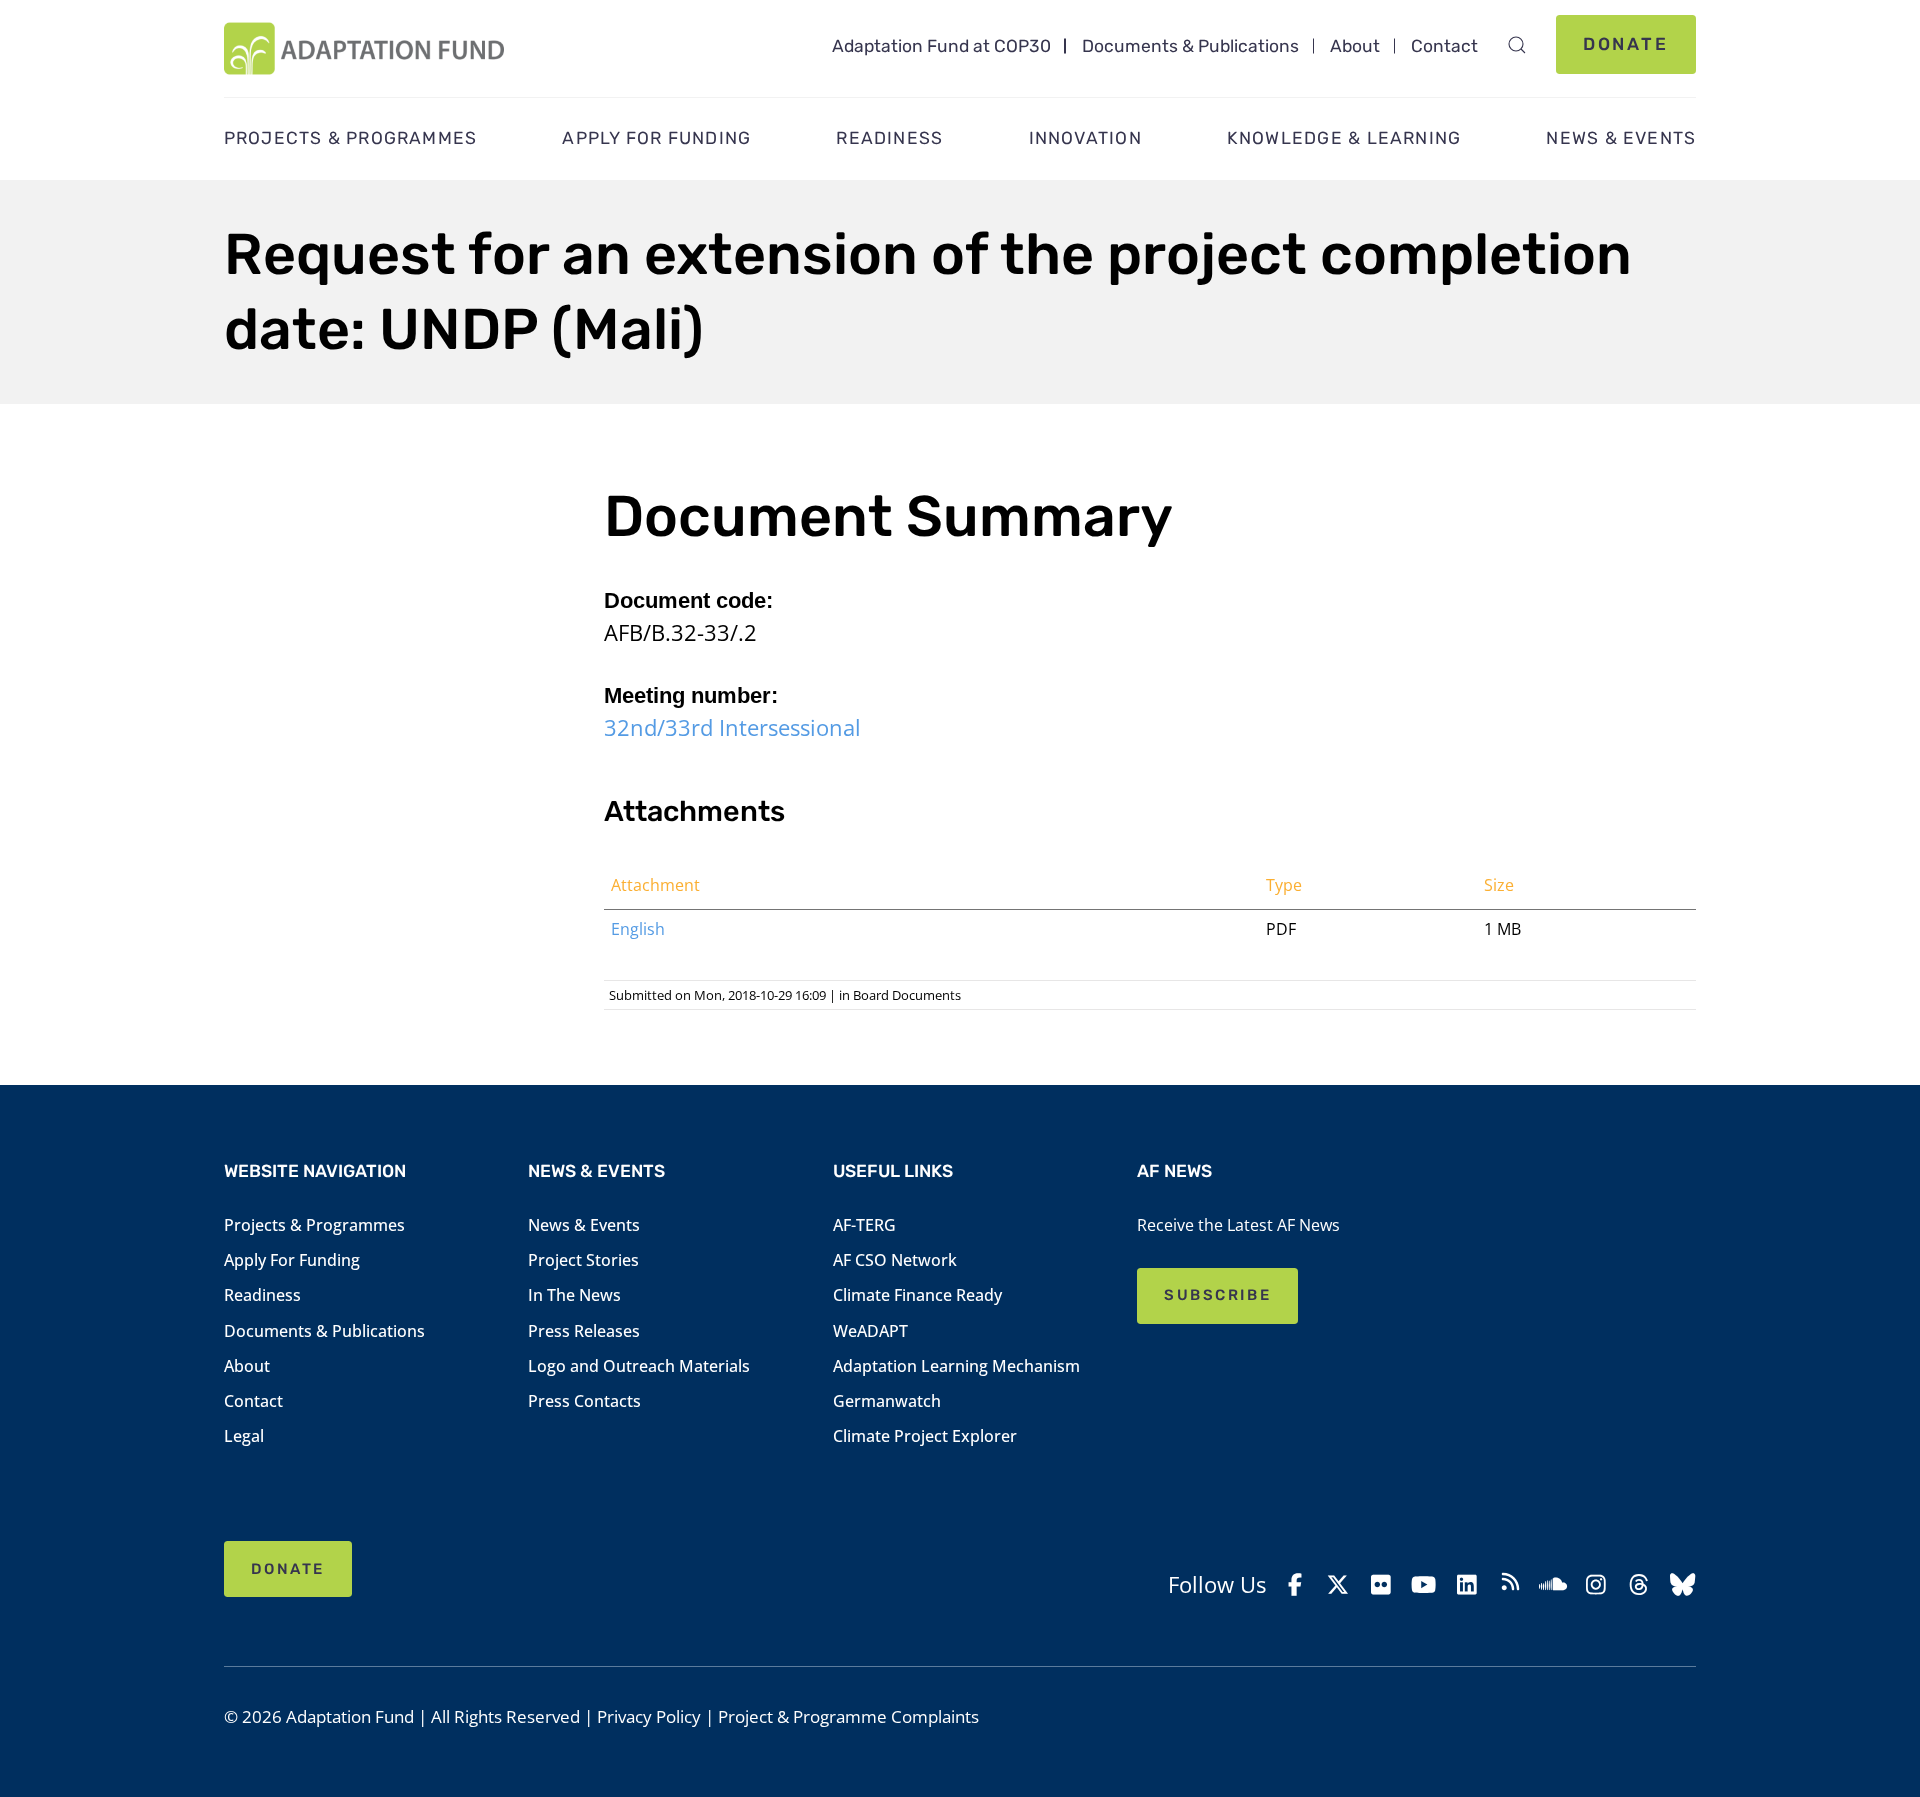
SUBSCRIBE (1217, 1295)
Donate (1626, 44)
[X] (1338, 1584)
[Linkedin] (1467, 1584)
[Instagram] (1596, 1584)
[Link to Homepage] (364, 48)
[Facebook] (1295, 1584)
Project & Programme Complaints (848, 1716)
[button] (1516, 45)
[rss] (1510, 1585)
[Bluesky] (1682, 1584)
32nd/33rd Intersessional (732, 727)
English (638, 929)
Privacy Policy (649, 1716)
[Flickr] (1381, 1584)
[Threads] (1639, 1584)
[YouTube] (1424, 1584)
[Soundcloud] (1553, 1584)
